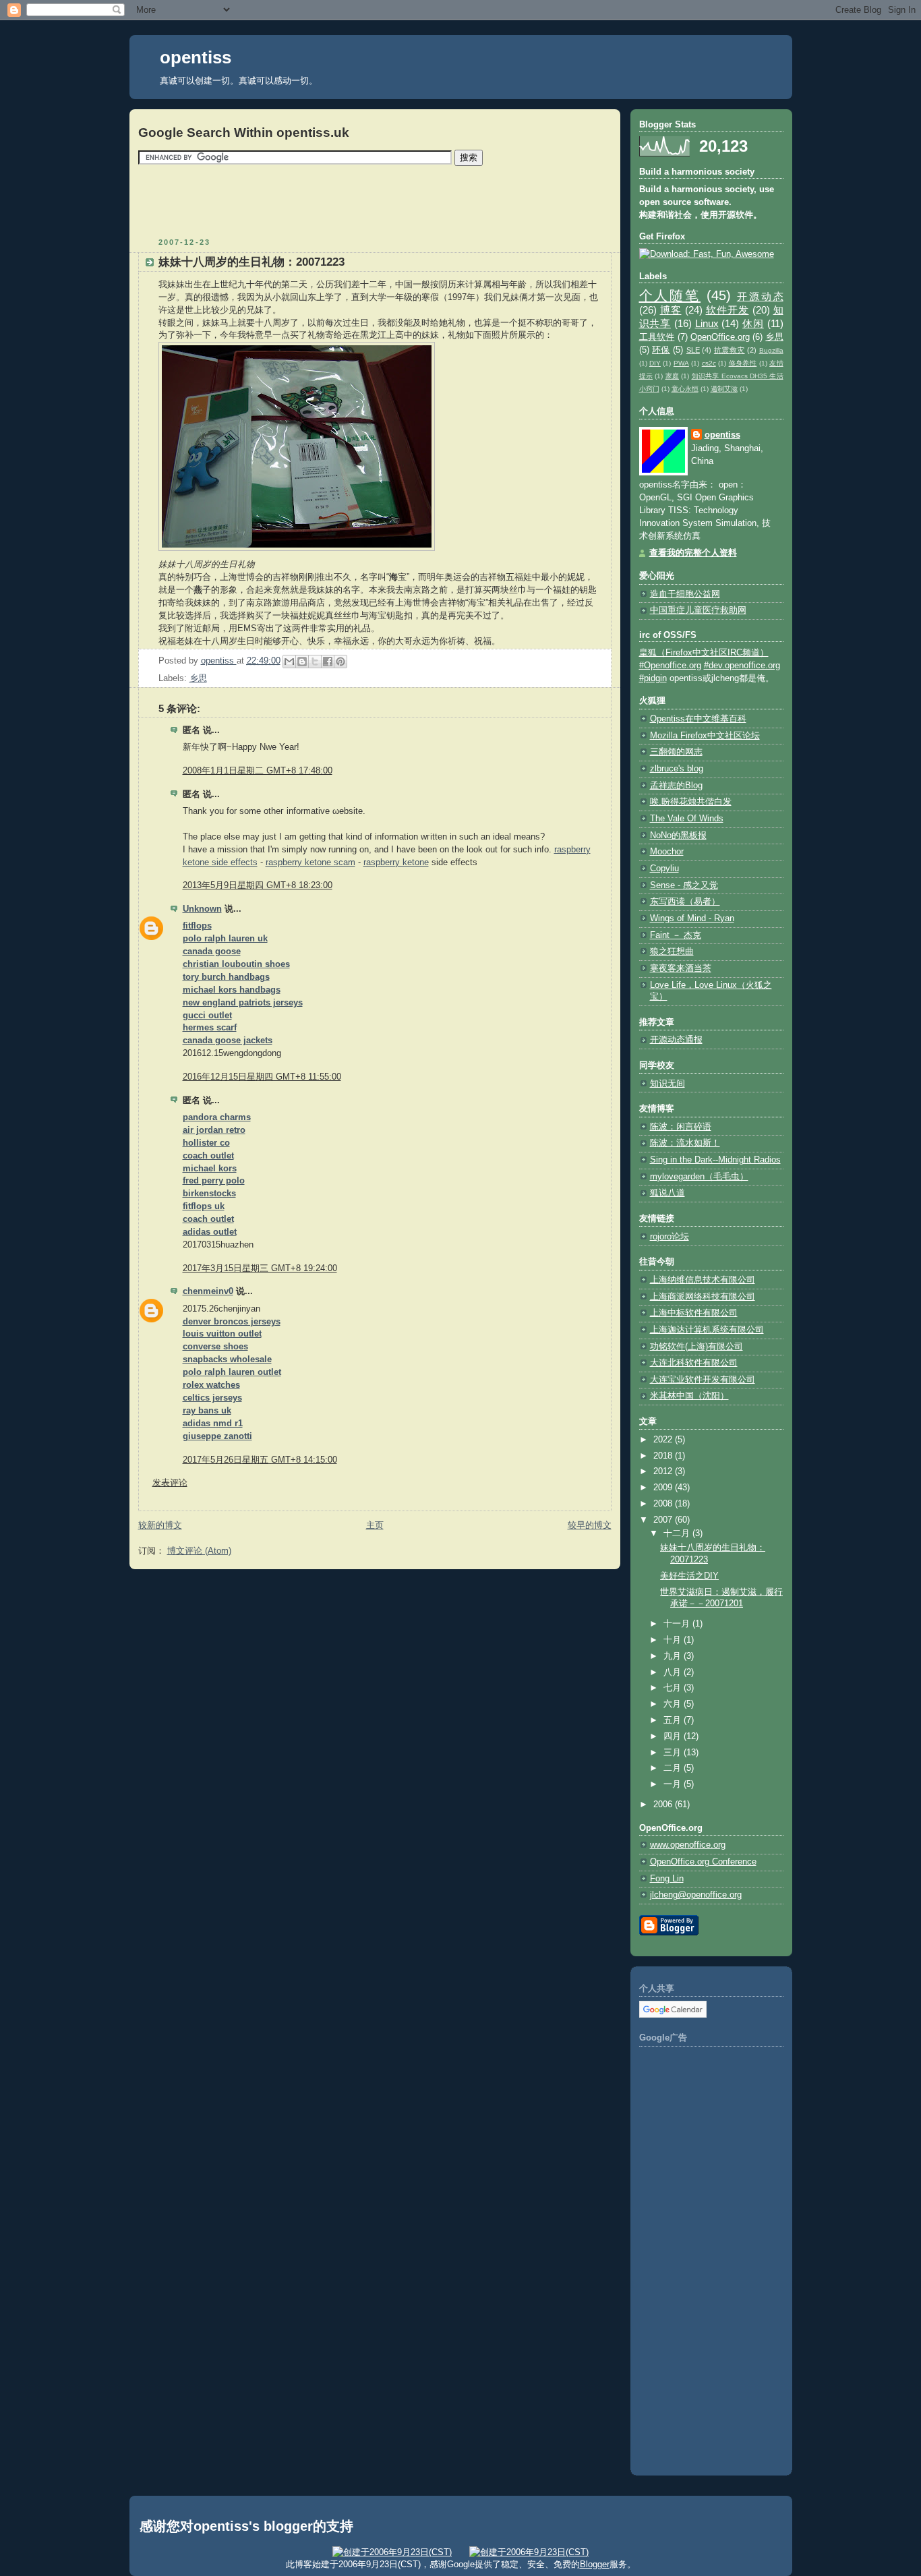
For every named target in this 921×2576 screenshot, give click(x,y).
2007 (664, 1520)
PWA (681, 363)
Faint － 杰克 (676, 935)
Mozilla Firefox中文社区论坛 (705, 736)
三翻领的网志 (676, 752)
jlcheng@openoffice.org (696, 1895)
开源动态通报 (676, 1040)
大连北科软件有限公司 (694, 1363)
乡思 (198, 678)
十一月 (678, 1624)
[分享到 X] (315, 662)
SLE (693, 350)
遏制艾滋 (724, 389)
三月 (674, 1753)
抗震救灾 (730, 350)
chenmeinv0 (208, 1291)
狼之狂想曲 (672, 952)
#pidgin (653, 678)
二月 (674, 1768)
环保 (661, 350)
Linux (707, 323)
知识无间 (667, 1084)
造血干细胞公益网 (685, 594)
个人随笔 (670, 295)
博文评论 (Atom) (199, 1551)
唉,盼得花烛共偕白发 (691, 802)
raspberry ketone (396, 862)
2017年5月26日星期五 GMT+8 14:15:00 (260, 1460)
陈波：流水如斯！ (685, 1143)
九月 (674, 1656)
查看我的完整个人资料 (693, 553)
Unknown (202, 909)
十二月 (678, 1533)
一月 (674, 1784)
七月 (674, 1688)
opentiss (196, 57)
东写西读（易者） (685, 902)
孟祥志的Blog (676, 786)
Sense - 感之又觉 (684, 885)
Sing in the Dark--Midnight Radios (715, 1160)
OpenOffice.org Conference (703, 1862)
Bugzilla (771, 350)
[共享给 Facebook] (328, 662)
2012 (664, 1471)
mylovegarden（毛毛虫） (699, 1177)
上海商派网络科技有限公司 (703, 1297)
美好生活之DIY (689, 1576)
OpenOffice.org (720, 337)
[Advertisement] (375, 201)
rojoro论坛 (670, 1237)
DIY (655, 363)
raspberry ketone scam (310, 862)
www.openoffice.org (688, 1845)
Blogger (595, 2564)
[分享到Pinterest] (340, 662)
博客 (671, 310)
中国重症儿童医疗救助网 (698, 610)
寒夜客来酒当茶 (681, 968)
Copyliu (664, 869)
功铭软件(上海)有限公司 (696, 1347)
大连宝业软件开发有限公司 (703, 1380)
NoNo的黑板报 (678, 836)
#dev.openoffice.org (742, 666)
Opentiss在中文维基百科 (698, 719)
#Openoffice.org (670, 666)
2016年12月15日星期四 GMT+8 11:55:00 (262, 1077)
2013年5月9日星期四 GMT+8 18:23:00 (258, 885)
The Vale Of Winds (687, 819)
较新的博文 (160, 1525)
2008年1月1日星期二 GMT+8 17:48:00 (258, 771)
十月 (674, 1640)
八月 (674, 1672)
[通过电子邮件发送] (289, 662)
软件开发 (727, 310)
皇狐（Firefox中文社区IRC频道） (704, 653)
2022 (664, 1440)
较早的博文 (590, 1525)
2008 (664, 1504)
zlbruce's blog (677, 769)
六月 (674, 1704)
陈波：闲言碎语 (681, 1127)
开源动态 (760, 296)
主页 (375, 1525)
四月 (674, 1736)
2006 (664, 1805)
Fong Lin (667, 1879)
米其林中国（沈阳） (689, 1396)
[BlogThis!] (302, 662)
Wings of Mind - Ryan (692, 918)
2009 (664, 1488)
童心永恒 (685, 389)
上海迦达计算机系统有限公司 (707, 1330)
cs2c (709, 363)
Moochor (667, 852)
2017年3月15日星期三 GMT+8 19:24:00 (260, 1268)
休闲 (753, 323)
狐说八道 (667, 1193)
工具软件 (657, 337)
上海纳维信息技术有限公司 (703, 1280)
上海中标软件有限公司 (694, 1313)
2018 (664, 1456)
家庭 (673, 376)
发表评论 (170, 1483)
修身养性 (743, 363)
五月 (674, 1720)
